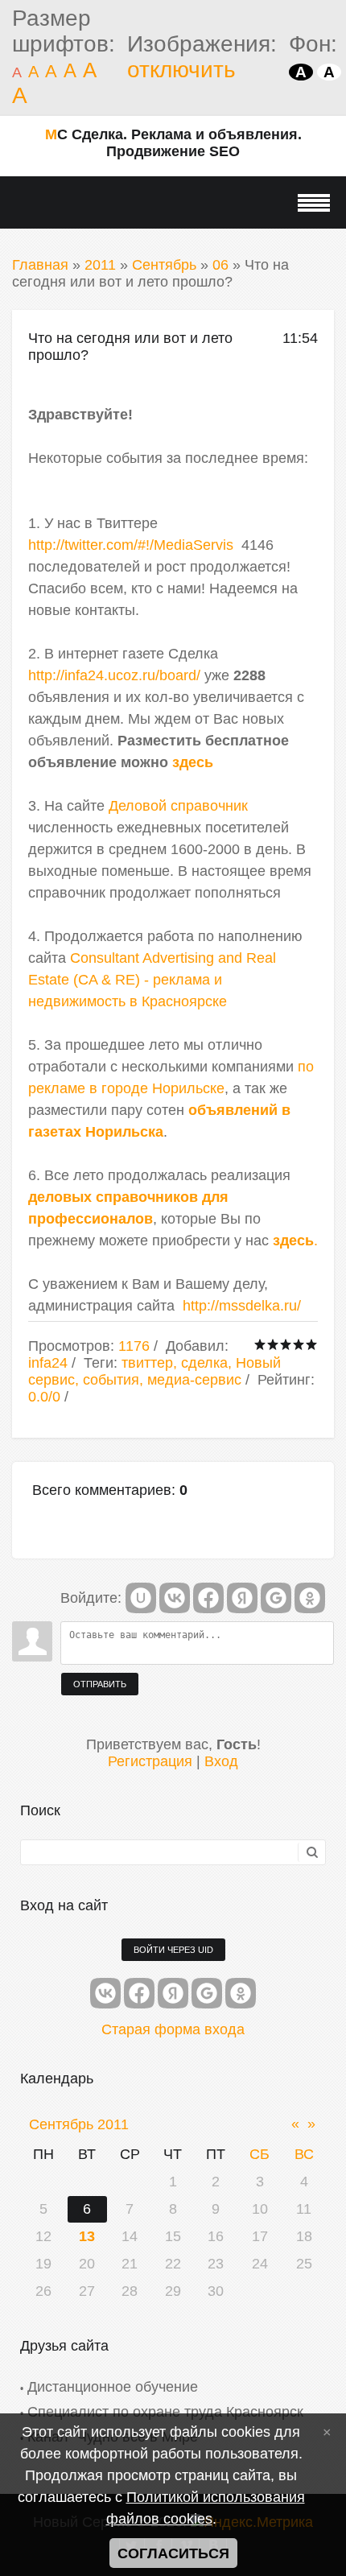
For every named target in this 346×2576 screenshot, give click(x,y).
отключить (181, 70)
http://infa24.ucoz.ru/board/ (114, 675)
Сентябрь (164, 265)
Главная (40, 265)
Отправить (100, 1684)
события (111, 1380)
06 (220, 265)
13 (87, 2236)
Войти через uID (173, 1950)
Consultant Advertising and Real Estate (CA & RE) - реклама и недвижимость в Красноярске (152, 980)
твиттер (147, 1363)
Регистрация (150, 1761)
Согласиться (173, 2553)
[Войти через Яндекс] (242, 1598)
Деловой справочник (178, 806)
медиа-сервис (194, 1380)
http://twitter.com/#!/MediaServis (131, 545)
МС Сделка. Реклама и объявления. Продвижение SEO (173, 143)
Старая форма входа (173, 2029)
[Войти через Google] (276, 1598)
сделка (204, 1363)
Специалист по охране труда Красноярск (165, 2412)
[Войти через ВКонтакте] (175, 1598)
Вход (221, 1761)
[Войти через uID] (141, 1598)
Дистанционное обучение (113, 2387)
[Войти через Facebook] (208, 1598)
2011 (100, 265)
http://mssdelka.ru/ (242, 1306)
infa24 (48, 1363)
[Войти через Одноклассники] (310, 1598)
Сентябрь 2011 (79, 2124)
